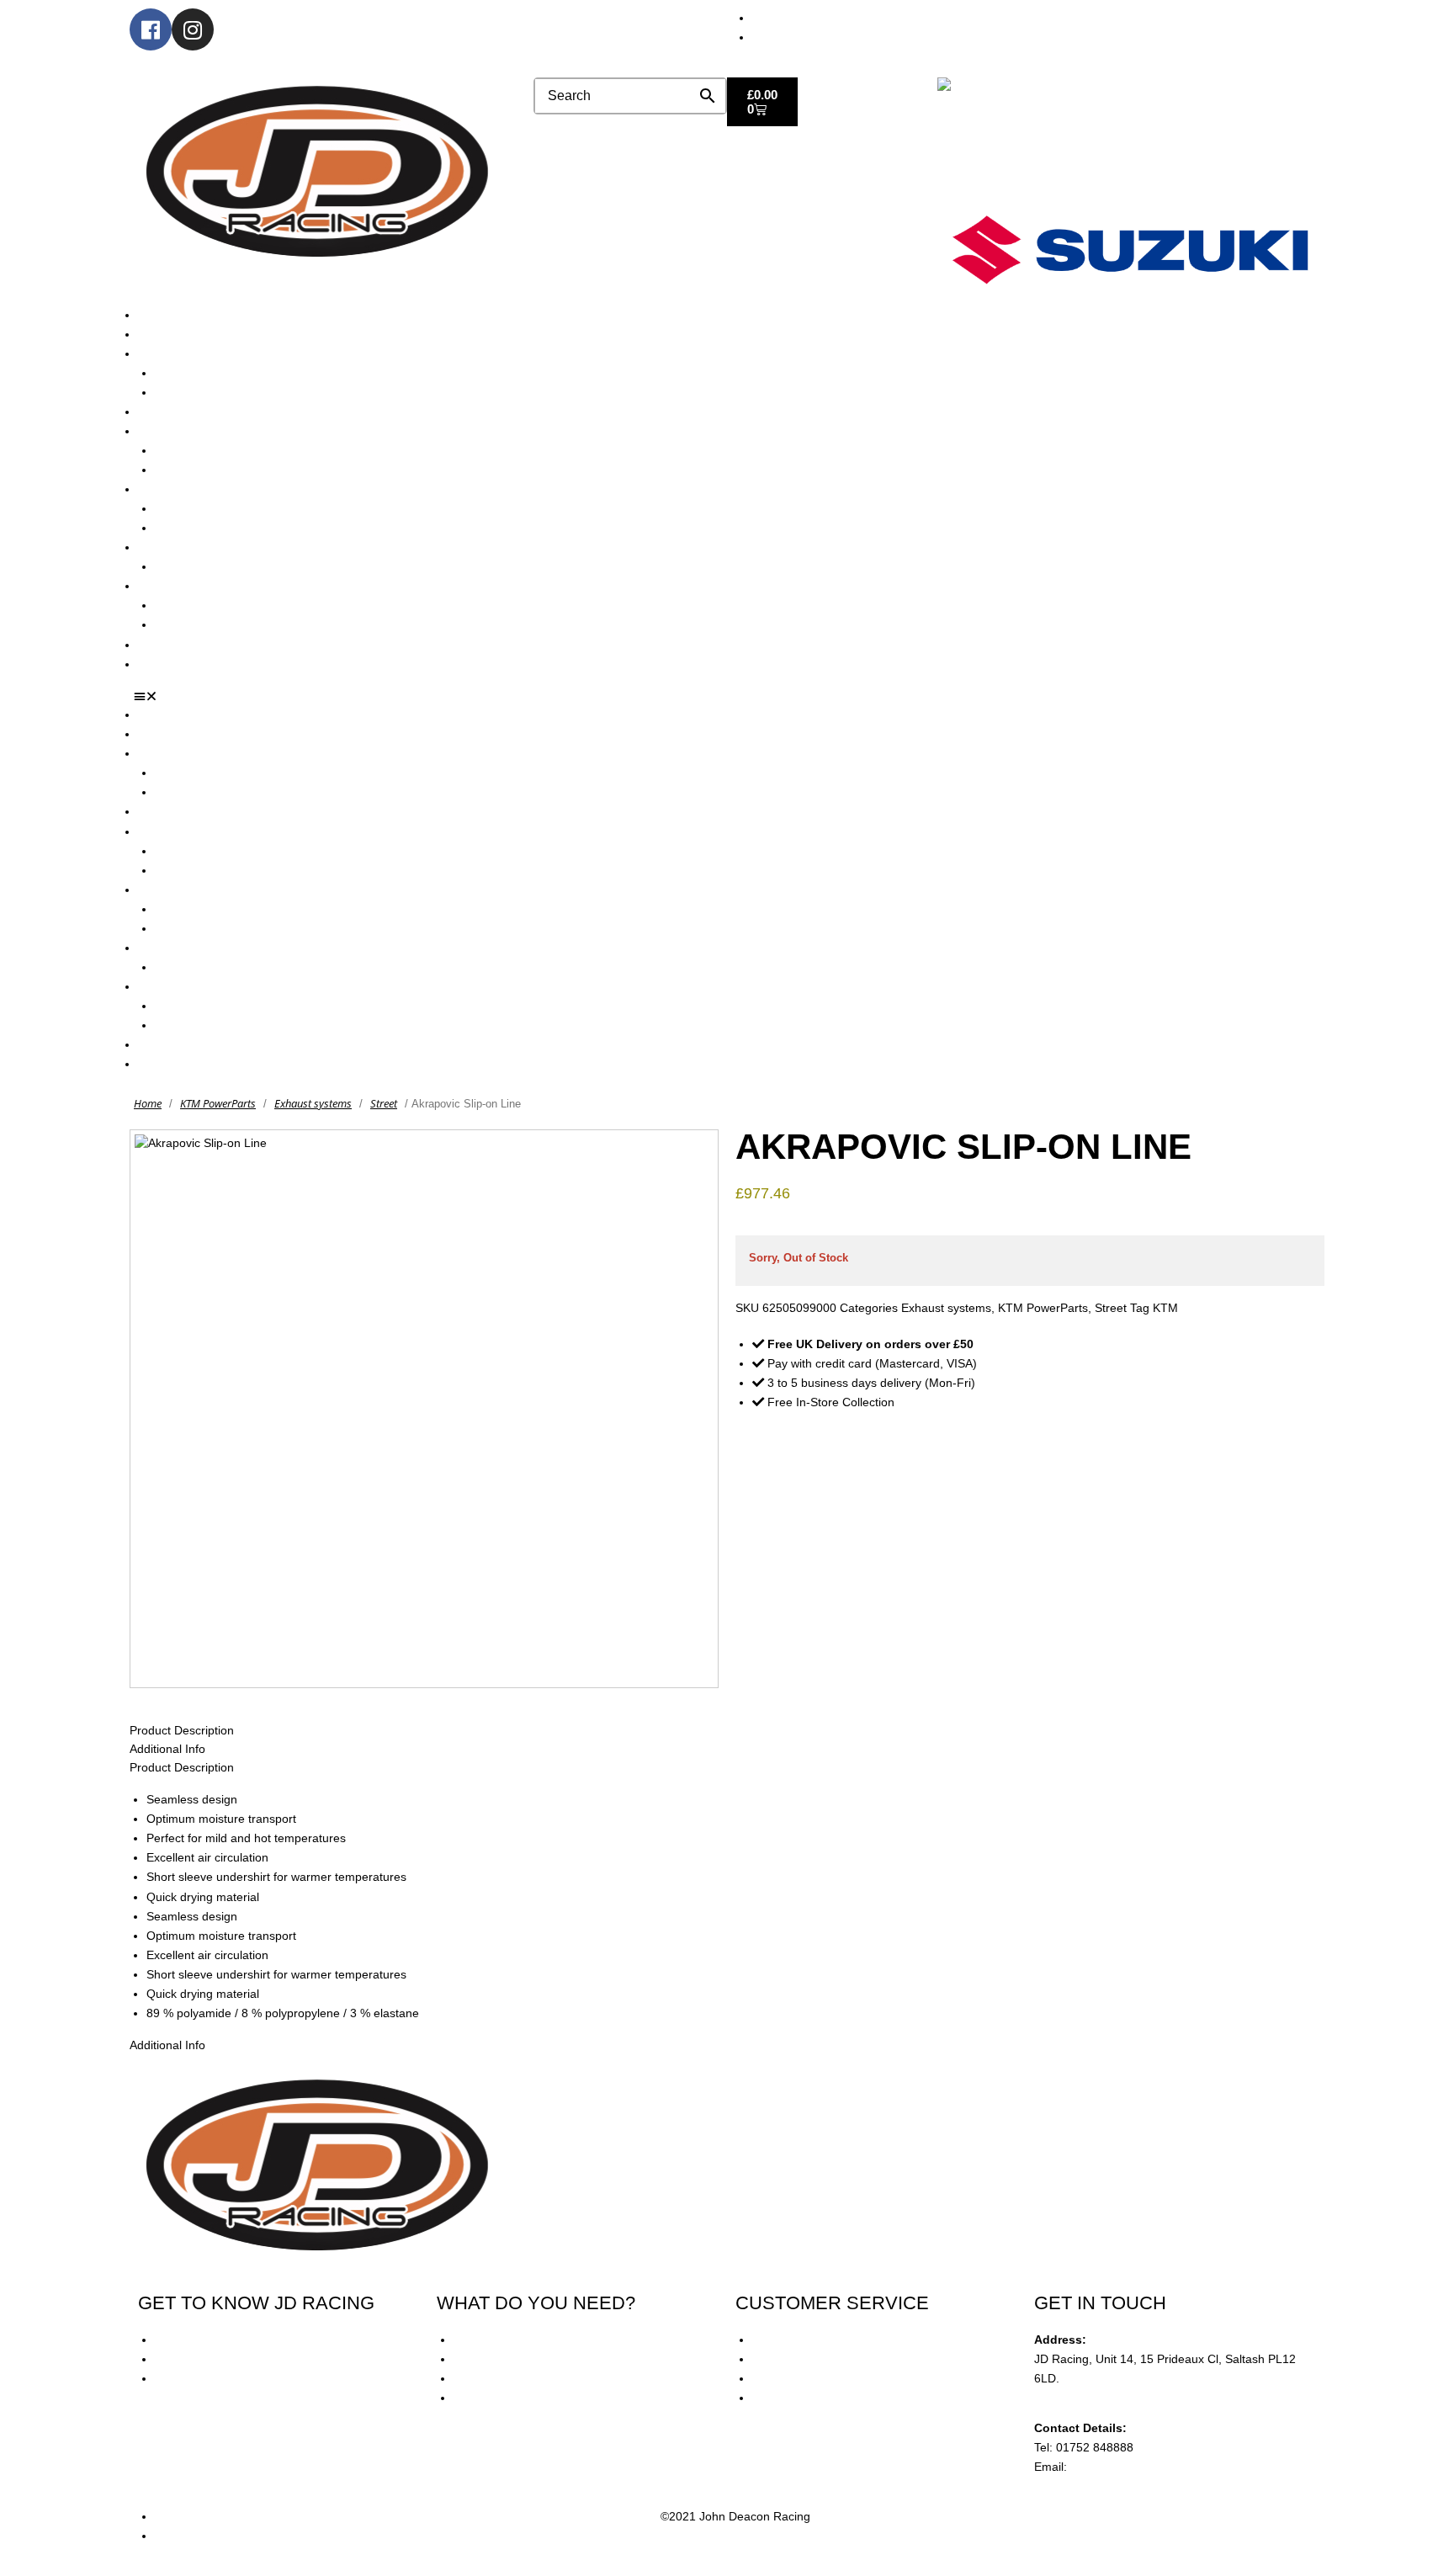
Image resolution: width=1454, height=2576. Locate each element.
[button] (733, 697)
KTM (1165, 1308)
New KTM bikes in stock (218, 450)
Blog (150, 645)
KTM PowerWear (200, 605)
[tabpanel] (727, 1907)
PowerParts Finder (188, 547)
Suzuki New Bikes (202, 392)
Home (148, 1103)
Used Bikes (168, 412)
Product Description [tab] (182, 1730)
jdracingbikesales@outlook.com (1154, 2467)
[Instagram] (193, 29)
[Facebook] (151, 29)
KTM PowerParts (218, 1103)
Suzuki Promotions (204, 528)
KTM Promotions (199, 508)
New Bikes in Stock (188, 431)
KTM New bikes (196, 373)
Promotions (168, 489)
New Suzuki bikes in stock (223, 470)
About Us (162, 334)
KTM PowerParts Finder (219, 566)
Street (384, 1103)
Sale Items (183, 624)
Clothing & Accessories (199, 586)
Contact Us (167, 664)
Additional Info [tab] (167, 1749)
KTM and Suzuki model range (217, 353)
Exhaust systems (313, 1103)
